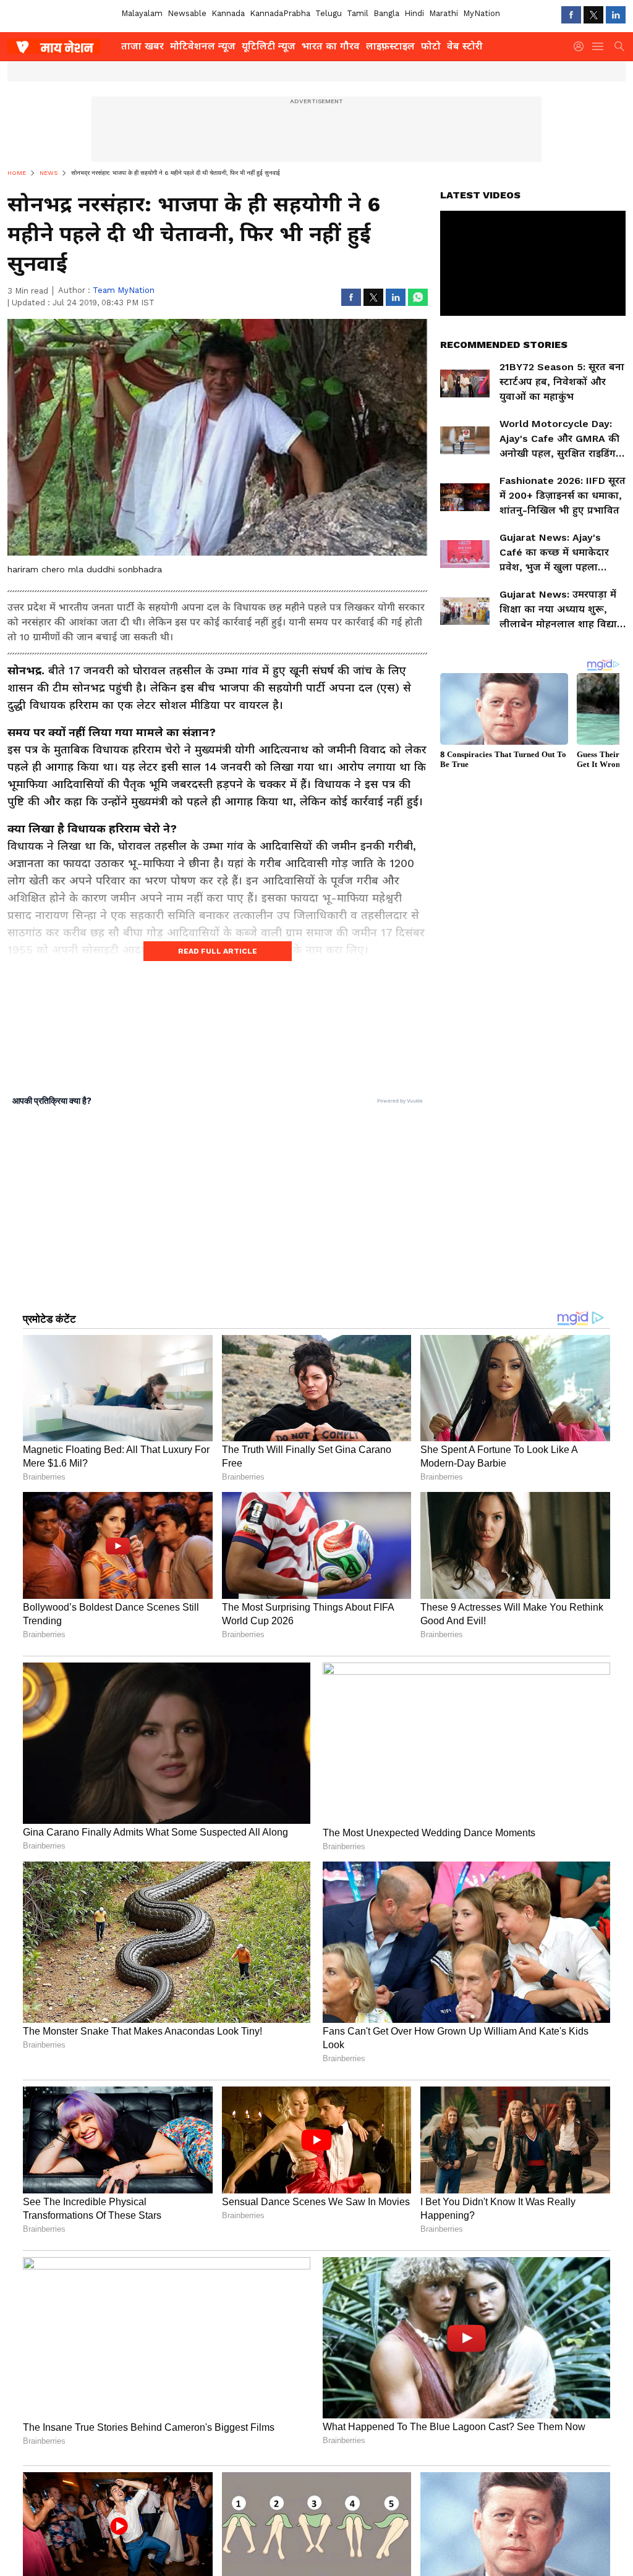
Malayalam (142, 13)
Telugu (329, 13)
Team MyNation (124, 290)
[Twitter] (593, 15)
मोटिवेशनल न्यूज (203, 46)
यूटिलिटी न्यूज (269, 46)
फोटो (431, 46)
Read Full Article (218, 951)
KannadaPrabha (280, 13)
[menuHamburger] (598, 46)
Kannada (228, 13)
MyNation (482, 13)
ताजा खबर (142, 46)
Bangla (386, 13)
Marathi (444, 13)
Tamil (358, 13)
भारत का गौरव (331, 46)
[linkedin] (616, 15)
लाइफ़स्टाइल (390, 46)
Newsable (187, 13)
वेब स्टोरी (465, 46)
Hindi (414, 13)
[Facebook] (571, 15)
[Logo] (60, 46)
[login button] (582, 46)
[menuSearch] (619, 46)
